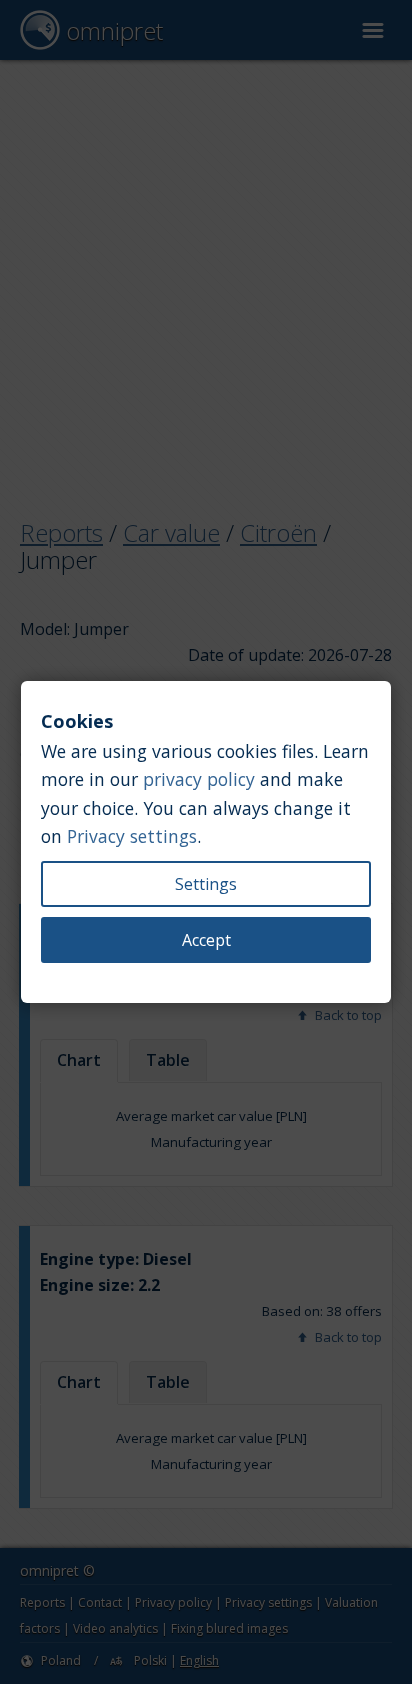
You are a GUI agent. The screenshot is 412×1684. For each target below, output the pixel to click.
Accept (206, 940)
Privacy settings (132, 836)
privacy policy (199, 779)
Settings (206, 884)
